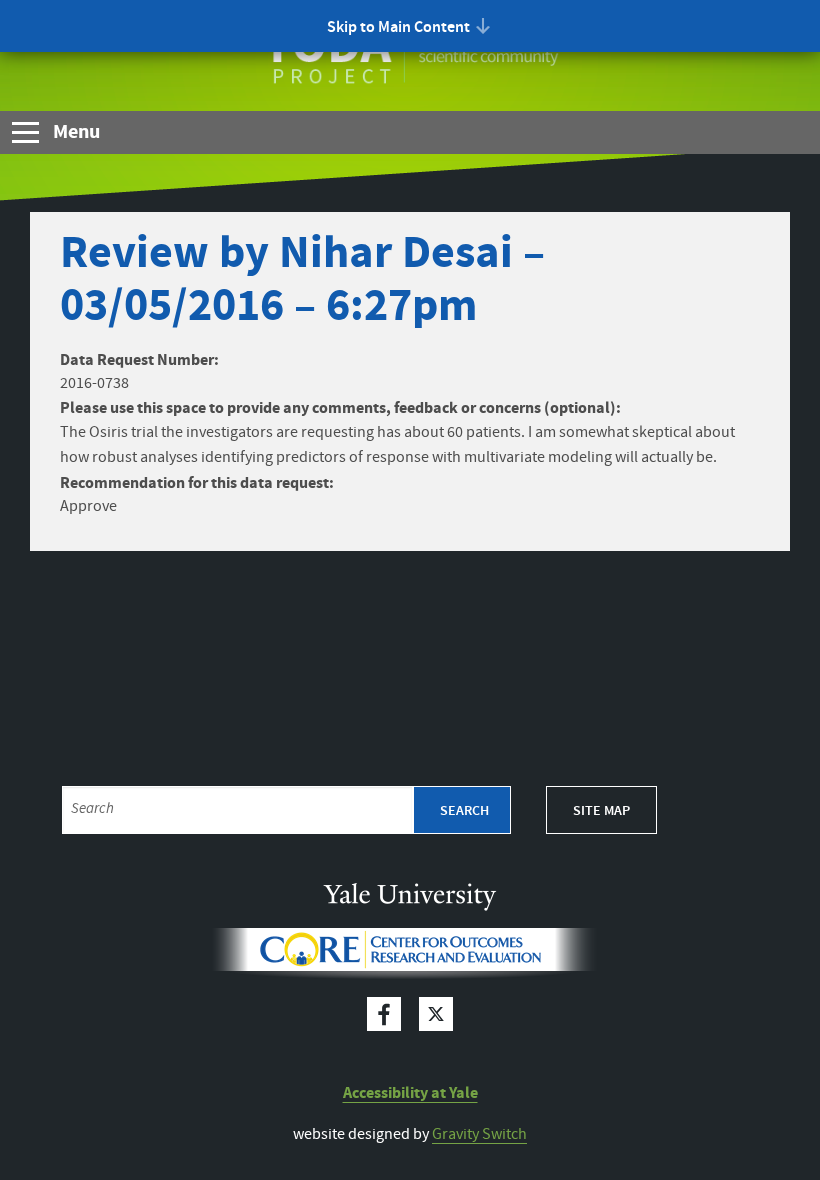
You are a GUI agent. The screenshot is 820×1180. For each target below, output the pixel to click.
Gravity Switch (479, 1134)
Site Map (601, 811)
